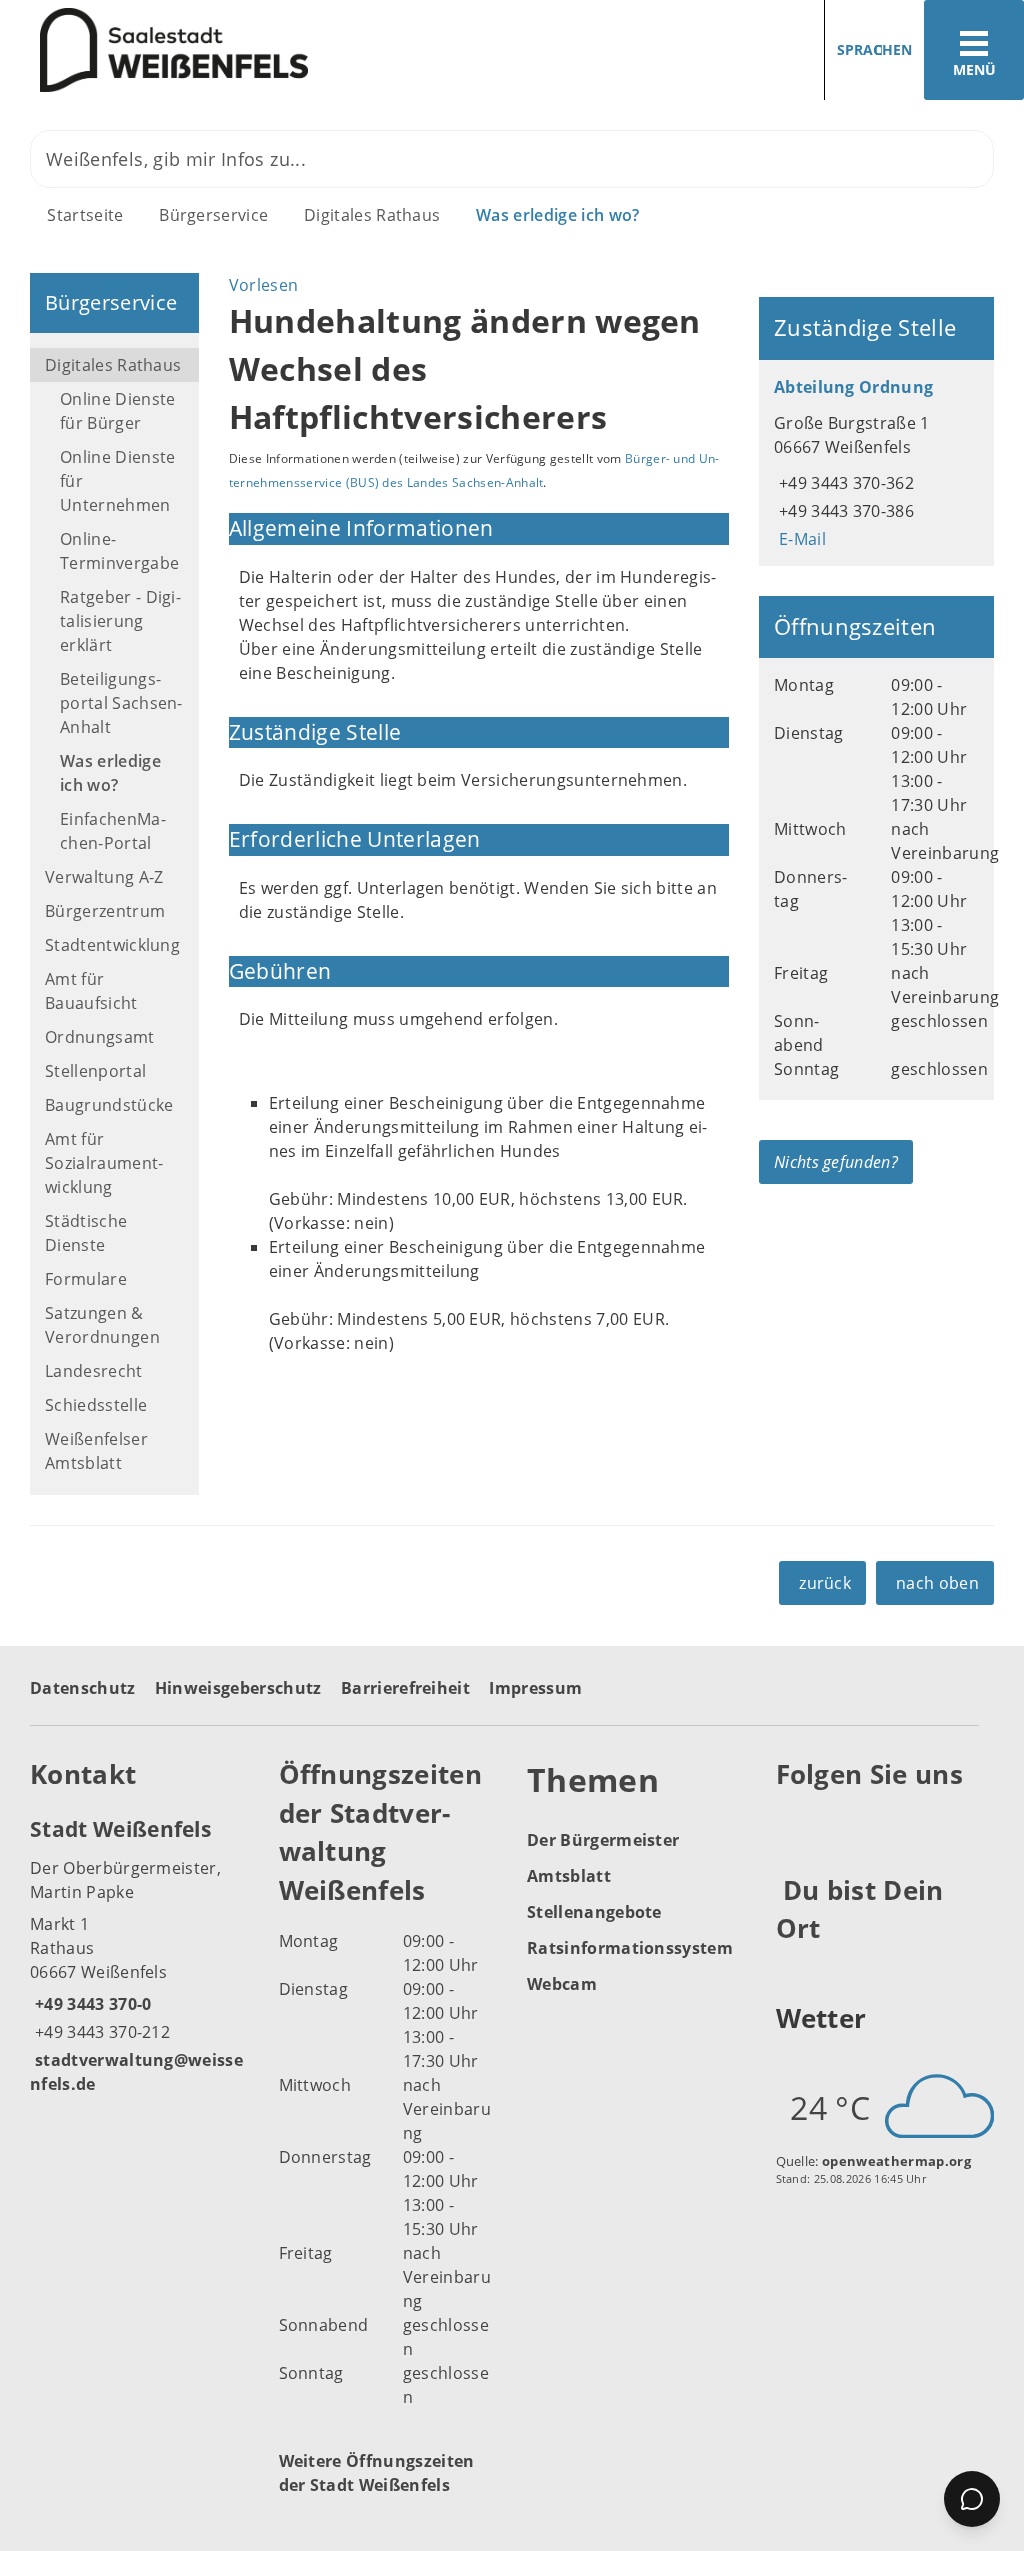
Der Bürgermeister (603, 1840)
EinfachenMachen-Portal (113, 831)
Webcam (562, 1984)
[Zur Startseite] (248, 50)
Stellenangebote (594, 1912)
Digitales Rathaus (372, 215)
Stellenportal (95, 1071)
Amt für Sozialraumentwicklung (104, 1163)
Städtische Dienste (86, 1233)
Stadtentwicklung (112, 945)
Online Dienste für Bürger (117, 411)
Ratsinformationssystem (630, 1948)
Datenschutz (83, 1688)
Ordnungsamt (100, 1037)
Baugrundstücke (109, 1105)
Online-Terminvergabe (119, 551)
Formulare (86, 1279)
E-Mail (800, 539)
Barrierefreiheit (405, 1688)
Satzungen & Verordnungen (102, 1325)
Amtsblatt (569, 1876)
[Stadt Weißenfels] (139, 1955)
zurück (825, 1583)
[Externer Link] (794, 1824)
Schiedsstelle (96, 1405)
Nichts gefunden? (836, 1162)
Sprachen (874, 49)
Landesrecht (94, 1371)
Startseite (85, 215)
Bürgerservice (213, 215)
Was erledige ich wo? (557, 215)
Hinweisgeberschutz (238, 1688)
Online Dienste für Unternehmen (117, 481)
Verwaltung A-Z (104, 877)
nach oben (937, 1583)
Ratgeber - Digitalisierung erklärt (120, 621)
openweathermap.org (896, 2161)
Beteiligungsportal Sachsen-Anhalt (121, 703)
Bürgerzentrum (105, 911)
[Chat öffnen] (972, 2499)
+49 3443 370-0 (90, 2004)
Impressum (535, 1688)
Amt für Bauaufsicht (91, 991)
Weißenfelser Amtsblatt (96, 1451)
